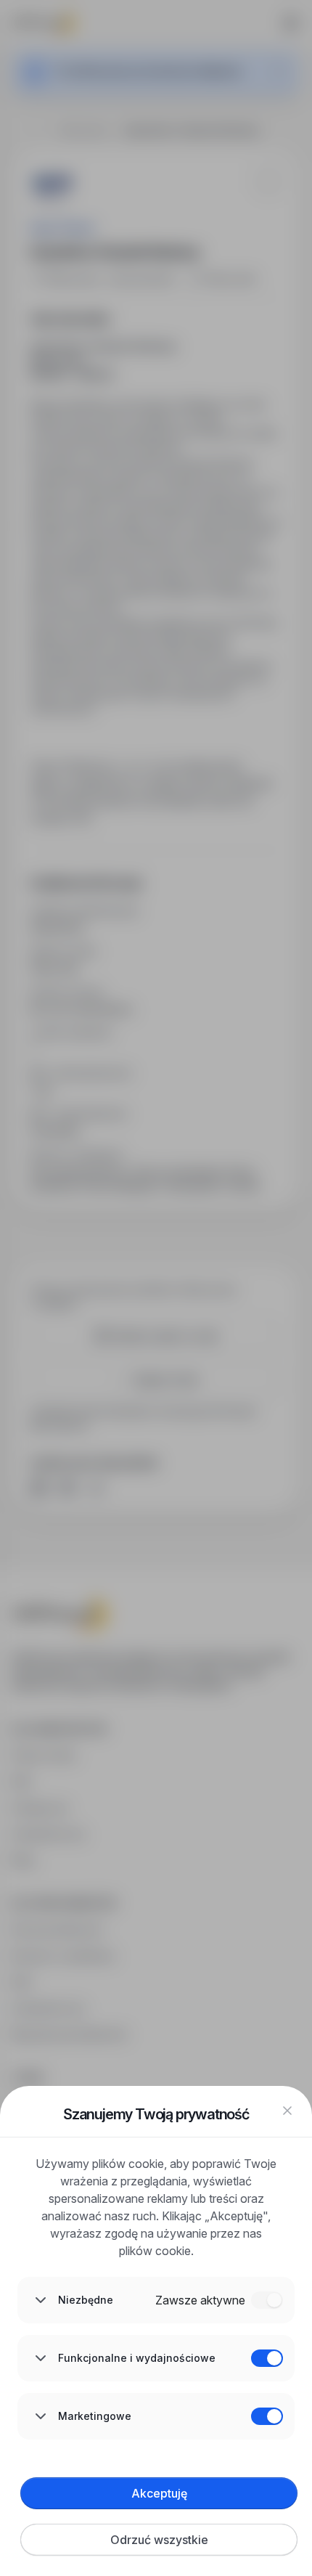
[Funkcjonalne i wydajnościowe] (267, 2358)
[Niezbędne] (267, 2300)
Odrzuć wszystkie (159, 2540)
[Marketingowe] (267, 2416)
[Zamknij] (287, 2111)
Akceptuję (159, 2493)
